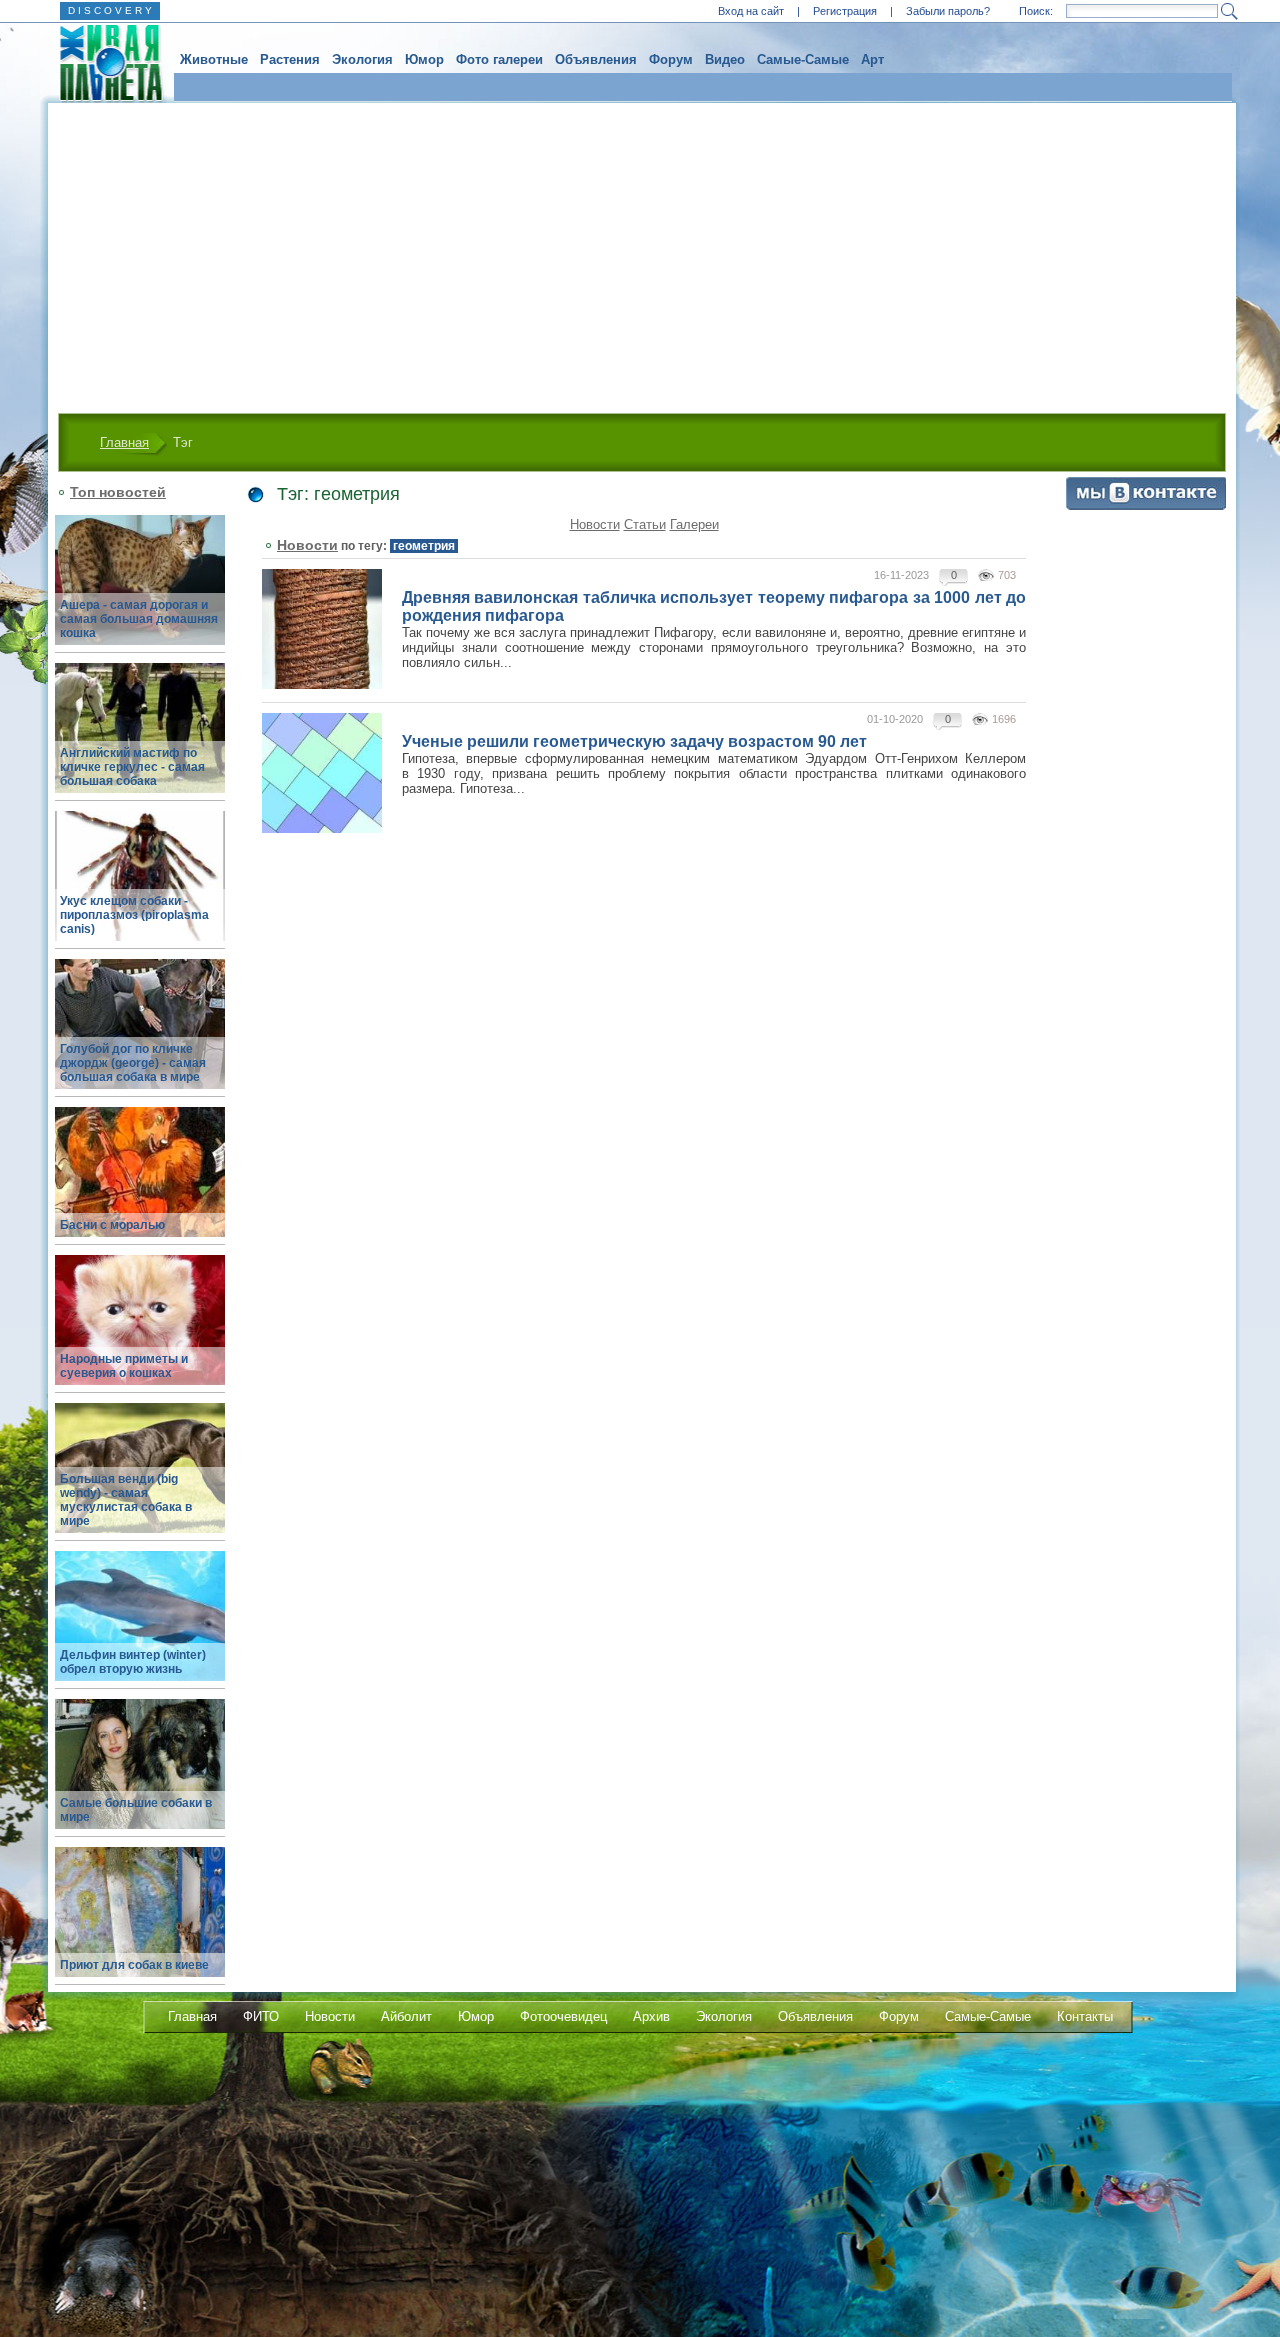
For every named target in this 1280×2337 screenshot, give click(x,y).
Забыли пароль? (948, 11)
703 (1007, 575)
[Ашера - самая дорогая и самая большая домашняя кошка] (140, 591)
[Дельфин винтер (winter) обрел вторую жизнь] (140, 1627)
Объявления (596, 59)
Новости (595, 524)
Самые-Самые (803, 59)
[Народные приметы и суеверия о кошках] (140, 1331)
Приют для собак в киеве (134, 1965)
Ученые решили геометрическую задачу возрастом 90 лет (634, 741)
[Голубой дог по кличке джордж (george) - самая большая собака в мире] (140, 1035)
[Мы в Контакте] (1146, 505)
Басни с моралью (112, 1225)
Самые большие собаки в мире (136, 1810)
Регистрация (845, 11)
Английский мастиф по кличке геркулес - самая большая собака (132, 767)
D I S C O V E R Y (110, 10)
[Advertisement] (642, 253)
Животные (214, 59)
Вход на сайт (751, 11)
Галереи (694, 524)
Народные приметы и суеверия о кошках (124, 1366)
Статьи (645, 524)
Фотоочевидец (563, 2016)
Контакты (1085, 2016)
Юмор (424, 59)
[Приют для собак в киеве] (140, 1923)
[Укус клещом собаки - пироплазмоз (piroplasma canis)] (140, 887)
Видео (725, 59)
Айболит (406, 2016)
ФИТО (261, 2016)
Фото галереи (499, 59)
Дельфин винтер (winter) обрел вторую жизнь (133, 1662)
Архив (651, 2016)
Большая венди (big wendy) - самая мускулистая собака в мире (126, 1500)
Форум (671, 59)
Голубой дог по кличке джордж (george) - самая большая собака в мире (133, 1063)
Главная (124, 442)
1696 (1004, 719)
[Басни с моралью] (140, 1183)
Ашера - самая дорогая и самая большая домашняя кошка (139, 619)
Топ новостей (118, 492)
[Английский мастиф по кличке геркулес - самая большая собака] (140, 739)
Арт (872, 59)
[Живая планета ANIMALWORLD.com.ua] (103, 63)
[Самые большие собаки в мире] (140, 1775)
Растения (290, 59)
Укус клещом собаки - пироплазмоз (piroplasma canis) (134, 915)
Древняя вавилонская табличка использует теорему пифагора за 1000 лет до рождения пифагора (714, 606)
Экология (362, 59)
